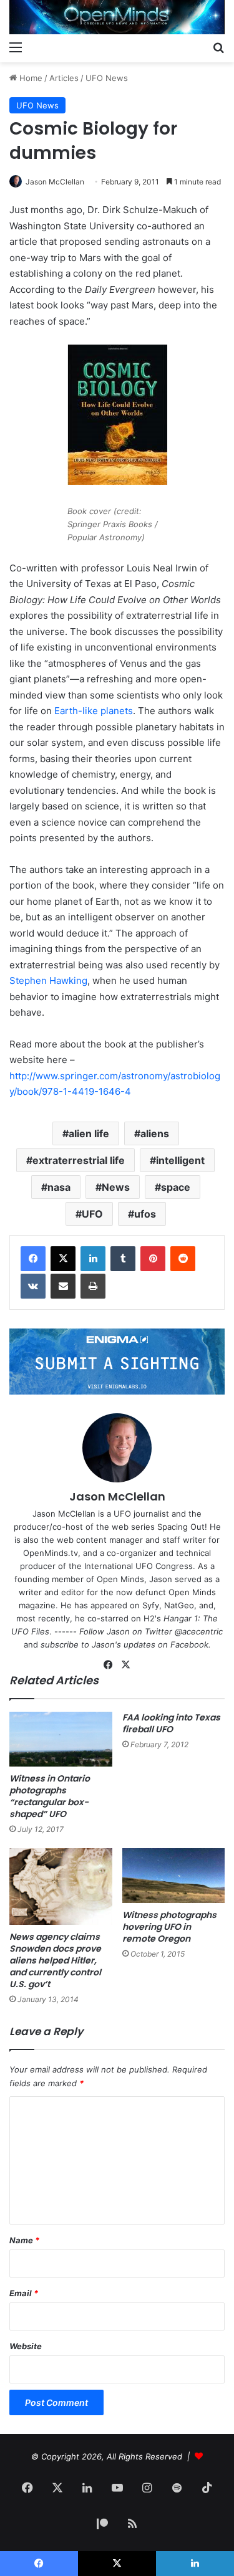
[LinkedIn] (93, 1259)
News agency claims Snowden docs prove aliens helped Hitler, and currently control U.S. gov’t (55, 1960)
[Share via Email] (63, 1286)
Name (24, 2240)
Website (26, 2346)
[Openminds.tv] (117, 17)
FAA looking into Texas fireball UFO (171, 1723)
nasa (59, 1187)
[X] (63, 1259)
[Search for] (218, 47)
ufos (145, 1214)
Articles (64, 78)
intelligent (180, 1160)
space (176, 1187)
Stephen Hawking (48, 980)
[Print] (93, 1286)
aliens (155, 1133)
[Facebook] (33, 1259)
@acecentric (199, 1631)
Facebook (189, 1644)
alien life (89, 1133)
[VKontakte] (33, 1286)
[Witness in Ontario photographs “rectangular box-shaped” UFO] (61, 1739)
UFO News (107, 78)
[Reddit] (183, 1259)
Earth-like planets (94, 711)
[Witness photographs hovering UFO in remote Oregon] (174, 1876)
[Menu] (16, 47)
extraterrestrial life (79, 1160)
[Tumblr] (123, 1259)
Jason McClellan (55, 182)
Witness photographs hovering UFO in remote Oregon (169, 1927)
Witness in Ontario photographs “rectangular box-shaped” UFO (50, 1796)
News (116, 1187)
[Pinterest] (153, 1259)
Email (24, 2293)
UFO (92, 1214)
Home (30, 78)
